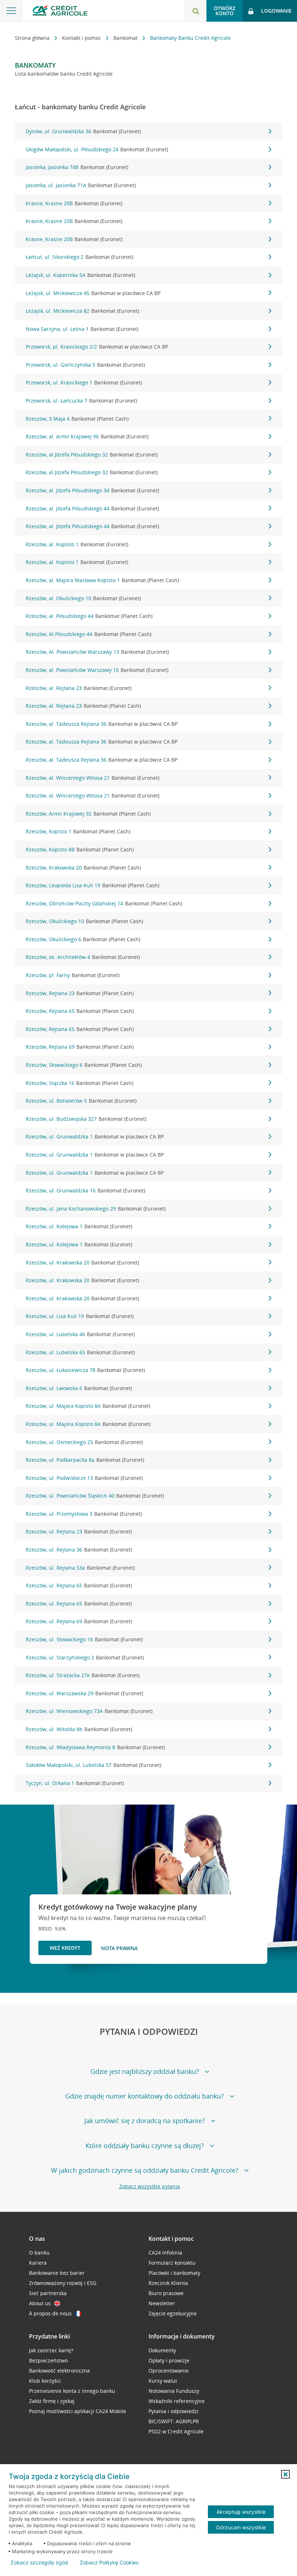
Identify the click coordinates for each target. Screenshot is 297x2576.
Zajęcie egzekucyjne (173, 2313)
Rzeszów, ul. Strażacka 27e (83, 1675)
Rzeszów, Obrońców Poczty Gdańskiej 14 (104, 903)
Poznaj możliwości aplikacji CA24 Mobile (78, 2411)
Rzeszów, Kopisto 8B (80, 849)
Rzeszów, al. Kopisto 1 (77, 544)
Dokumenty (162, 2350)
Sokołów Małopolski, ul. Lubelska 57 (93, 1765)
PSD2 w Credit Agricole (176, 2431)
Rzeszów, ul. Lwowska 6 (79, 1388)
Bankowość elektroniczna (59, 2371)
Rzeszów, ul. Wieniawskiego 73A (89, 1711)
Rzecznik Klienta (168, 2283)
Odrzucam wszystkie (241, 2527)
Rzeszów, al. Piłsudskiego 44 (89, 616)
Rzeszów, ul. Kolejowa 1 (79, 1226)
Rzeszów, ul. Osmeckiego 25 (84, 1442)
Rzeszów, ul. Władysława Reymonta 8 (95, 1747)
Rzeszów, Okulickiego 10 (84, 921)
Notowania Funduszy (174, 2391)
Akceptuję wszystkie (241, 2512)
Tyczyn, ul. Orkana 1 (75, 1783)
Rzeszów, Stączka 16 (80, 1083)
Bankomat (126, 38)
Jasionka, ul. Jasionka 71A (81, 185)
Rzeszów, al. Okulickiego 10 (83, 598)
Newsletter (162, 2303)
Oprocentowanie (169, 2371)
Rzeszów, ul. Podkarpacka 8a (85, 1460)
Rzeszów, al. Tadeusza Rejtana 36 (102, 724)
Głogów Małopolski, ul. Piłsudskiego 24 (97, 149)
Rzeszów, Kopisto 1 (78, 831)
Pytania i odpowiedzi (173, 2411)
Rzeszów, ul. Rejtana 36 (79, 1550)
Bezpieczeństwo (48, 2360)
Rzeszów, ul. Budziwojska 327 (86, 1119)
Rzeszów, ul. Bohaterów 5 (81, 1101)
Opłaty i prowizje (169, 2360)
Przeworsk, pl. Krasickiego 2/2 (97, 347)
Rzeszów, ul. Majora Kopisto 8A (88, 1406)
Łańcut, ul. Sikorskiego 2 (80, 257)
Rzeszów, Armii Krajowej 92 (88, 814)
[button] (285, 2474)
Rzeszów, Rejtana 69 (80, 1047)
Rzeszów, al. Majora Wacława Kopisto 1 (102, 580)
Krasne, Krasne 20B (74, 203)
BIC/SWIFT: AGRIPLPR (174, 2421)
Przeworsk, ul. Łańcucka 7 (81, 401)
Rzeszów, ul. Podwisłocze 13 (84, 1478)
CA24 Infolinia (165, 2253)
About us (40, 2303)
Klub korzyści (45, 2381)
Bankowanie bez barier (57, 2273)
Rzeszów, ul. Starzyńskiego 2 (85, 1657)
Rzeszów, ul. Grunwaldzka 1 (95, 1137)
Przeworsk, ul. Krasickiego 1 (84, 382)
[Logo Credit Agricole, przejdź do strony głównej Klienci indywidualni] (60, 10)
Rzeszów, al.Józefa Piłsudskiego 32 (92, 454)
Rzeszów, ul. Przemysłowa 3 (84, 1514)
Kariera (38, 2263)
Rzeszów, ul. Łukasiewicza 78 (85, 1370)
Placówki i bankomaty (174, 2273)
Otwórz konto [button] (225, 11)
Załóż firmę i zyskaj (52, 2401)
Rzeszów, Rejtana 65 (80, 1011)
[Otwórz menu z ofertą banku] (11, 11)
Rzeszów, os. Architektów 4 (83, 957)
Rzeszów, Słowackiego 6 (84, 1065)
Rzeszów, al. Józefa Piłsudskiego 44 (92, 508)
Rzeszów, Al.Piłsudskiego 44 (89, 634)
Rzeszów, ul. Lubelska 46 (80, 1334)
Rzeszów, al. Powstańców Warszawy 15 (97, 670)
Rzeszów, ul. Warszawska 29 (84, 1693)
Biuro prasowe (166, 2293)
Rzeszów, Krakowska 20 (83, 868)
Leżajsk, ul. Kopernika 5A (80, 275)
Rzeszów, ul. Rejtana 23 (79, 1531)
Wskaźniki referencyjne (177, 2401)
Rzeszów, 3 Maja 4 (77, 419)
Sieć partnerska (48, 2293)
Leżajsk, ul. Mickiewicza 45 (93, 293)
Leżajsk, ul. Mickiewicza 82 (82, 311)
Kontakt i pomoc (82, 38)
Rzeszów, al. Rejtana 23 (79, 688)
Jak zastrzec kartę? (51, 2350)
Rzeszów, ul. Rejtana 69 (79, 1621)
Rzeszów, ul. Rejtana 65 (79, 1585)
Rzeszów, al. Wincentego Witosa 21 (93, 778)
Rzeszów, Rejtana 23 (80, 993)
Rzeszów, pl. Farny (73, 975)
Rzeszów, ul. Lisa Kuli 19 (80, 1316)
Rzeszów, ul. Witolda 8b (79, 1729)
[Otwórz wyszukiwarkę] (196, 11)
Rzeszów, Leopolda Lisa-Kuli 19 (93, 885)
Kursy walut (163, 2381)
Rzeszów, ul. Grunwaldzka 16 (85, 1190)
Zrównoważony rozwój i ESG (63, 2283)
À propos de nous (50, 2313)
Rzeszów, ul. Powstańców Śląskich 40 (95, 1496)
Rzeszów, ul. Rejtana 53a (80, 1568)
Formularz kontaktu (172, 2263)
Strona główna (33, 38)
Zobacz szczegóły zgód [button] (39, 2563)
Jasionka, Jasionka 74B (77, 167)
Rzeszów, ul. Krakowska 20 (82, 1262)
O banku (39, 2253)
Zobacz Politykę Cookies (109, 2563)
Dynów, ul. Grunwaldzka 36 (83, 131)
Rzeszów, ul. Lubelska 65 (80, 1352)
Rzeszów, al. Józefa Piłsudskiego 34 (92, 490)
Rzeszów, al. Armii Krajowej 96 (87, 436)
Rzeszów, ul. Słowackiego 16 (84, 1639)
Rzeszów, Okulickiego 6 (83, 939)
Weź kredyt (65, 1948)
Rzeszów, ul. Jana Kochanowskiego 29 (96, 1209)
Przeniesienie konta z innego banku (72, 2391)
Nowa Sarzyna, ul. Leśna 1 (82, 329)
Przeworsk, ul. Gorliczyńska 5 (85, 365)
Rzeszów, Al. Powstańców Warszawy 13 (97, 652)
